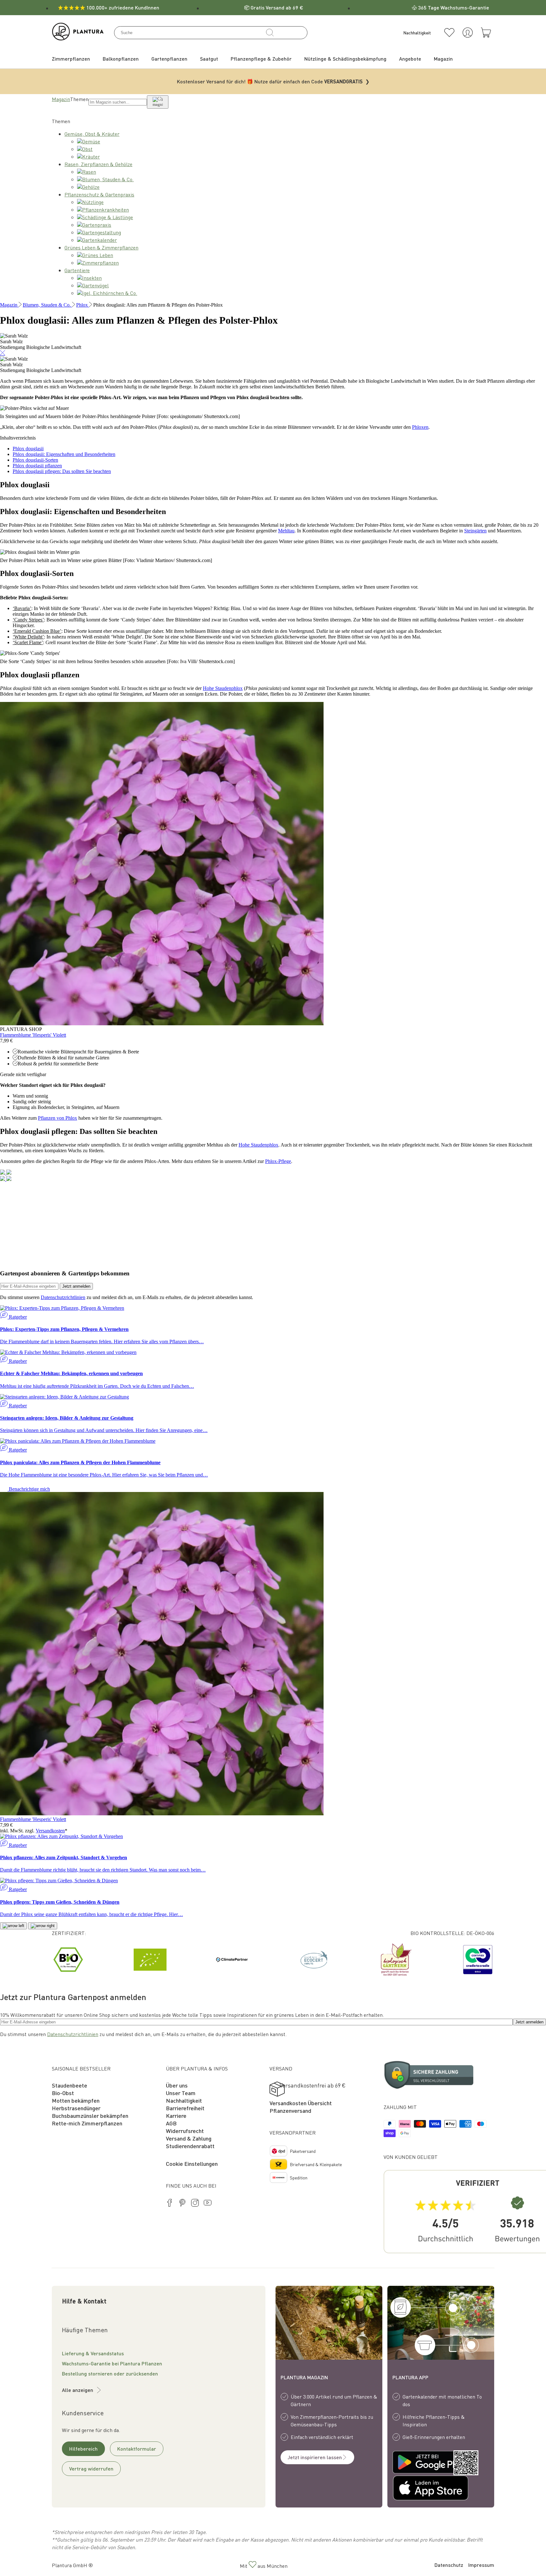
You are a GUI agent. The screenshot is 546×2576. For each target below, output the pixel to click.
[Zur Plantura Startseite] (78, 38)
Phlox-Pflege (278, 1161)
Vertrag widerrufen (91, 2468)
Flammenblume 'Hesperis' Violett (33, 1035)
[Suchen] (270, 33)
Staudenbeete (70, 2085)
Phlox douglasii (28, 449)
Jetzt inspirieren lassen (315, 2457)
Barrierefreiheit (185, 2108)
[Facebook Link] (170, 2204)
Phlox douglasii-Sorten (35, 460)
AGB (171, 2123)
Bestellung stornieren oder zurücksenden (110, 2373)
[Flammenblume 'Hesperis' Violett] (162, 1024)
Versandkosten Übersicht (301, 2103)
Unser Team (181, 2093)
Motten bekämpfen (76, 2100)
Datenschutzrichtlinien (63, 1297)
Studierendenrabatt (190, 2146)
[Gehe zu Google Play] (417, 2463)
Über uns (177, 2085)
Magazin (61, 99)
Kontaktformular (137, 2449)
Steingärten (475, 531)
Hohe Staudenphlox (223, 688)
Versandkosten (50, 1831)
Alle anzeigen (78, 2390)
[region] (273, 1960)
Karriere (176, 2115)
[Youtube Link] (208, 2204)
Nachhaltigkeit (184, 2100)
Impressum (481, 2565)
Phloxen (420, 427)
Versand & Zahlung (189, 2138)
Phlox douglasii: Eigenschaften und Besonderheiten (64, 454)
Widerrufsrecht (185, 2131)
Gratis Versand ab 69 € (277, 7)
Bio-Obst (63, 2093)
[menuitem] (71, 59)
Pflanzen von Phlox (58, 1118)
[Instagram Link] (195, 2204)
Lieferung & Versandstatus (93, 2353)
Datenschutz (449, 2565)
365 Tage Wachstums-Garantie (454, 7)
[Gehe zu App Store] (417, 2489)
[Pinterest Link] (182, 2204)
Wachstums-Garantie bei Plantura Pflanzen (112, 2363)
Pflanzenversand (290, 2110)
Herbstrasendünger (76, 2108)
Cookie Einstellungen (192, 2163)
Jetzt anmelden (76, 1286)
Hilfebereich (83, 2449)
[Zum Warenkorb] (486, 33)
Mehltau (286, 531)
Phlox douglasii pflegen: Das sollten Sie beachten (62, 471)
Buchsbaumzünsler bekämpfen (90, 2115)
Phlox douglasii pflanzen (37, 466)
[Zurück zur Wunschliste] (449, 33)
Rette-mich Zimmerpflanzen (87, 2123)
